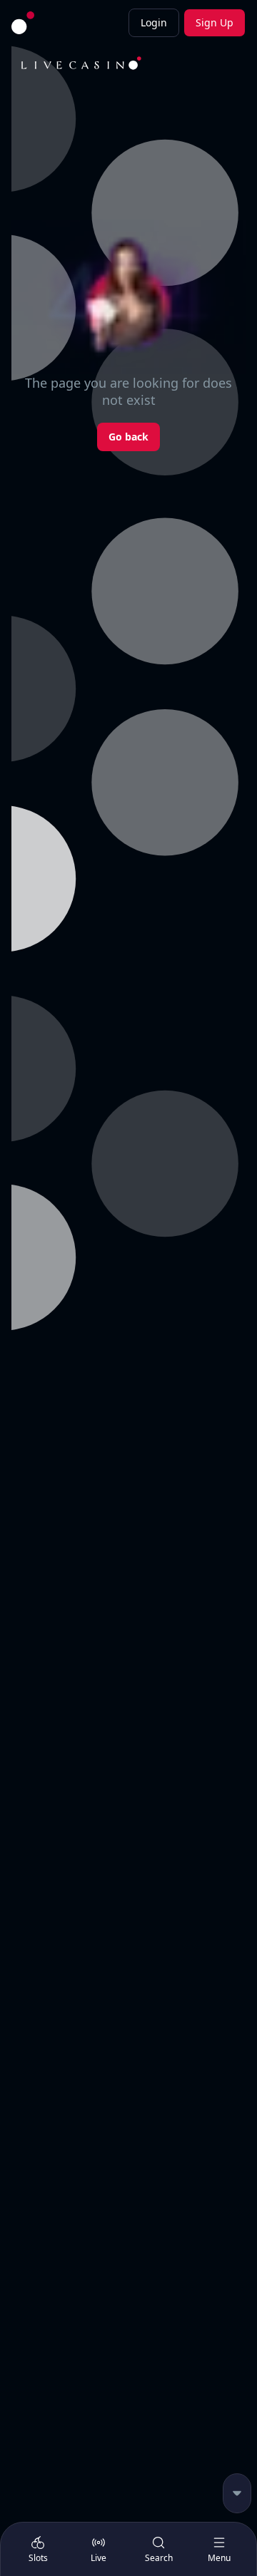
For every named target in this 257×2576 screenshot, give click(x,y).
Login (154, 22)
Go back (128, 437)
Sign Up (215, 22)
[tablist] (128, 2549)
